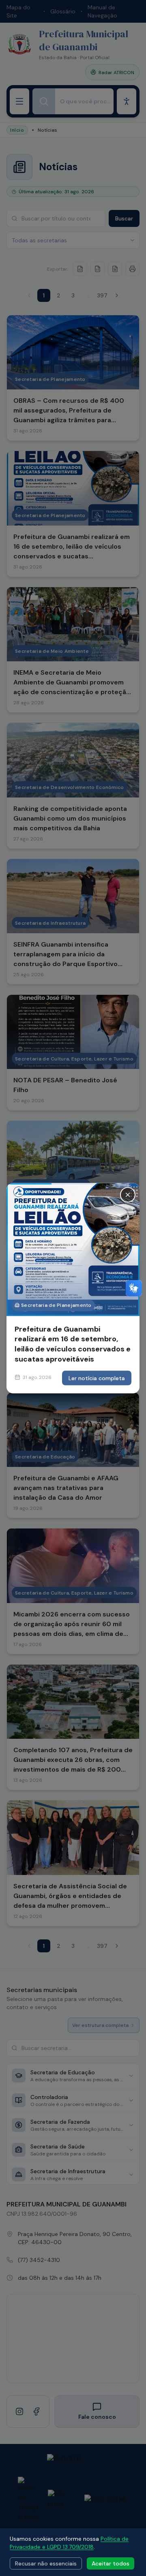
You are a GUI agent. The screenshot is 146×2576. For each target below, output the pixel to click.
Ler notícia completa (97, 1378)
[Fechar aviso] (128, 1195)
